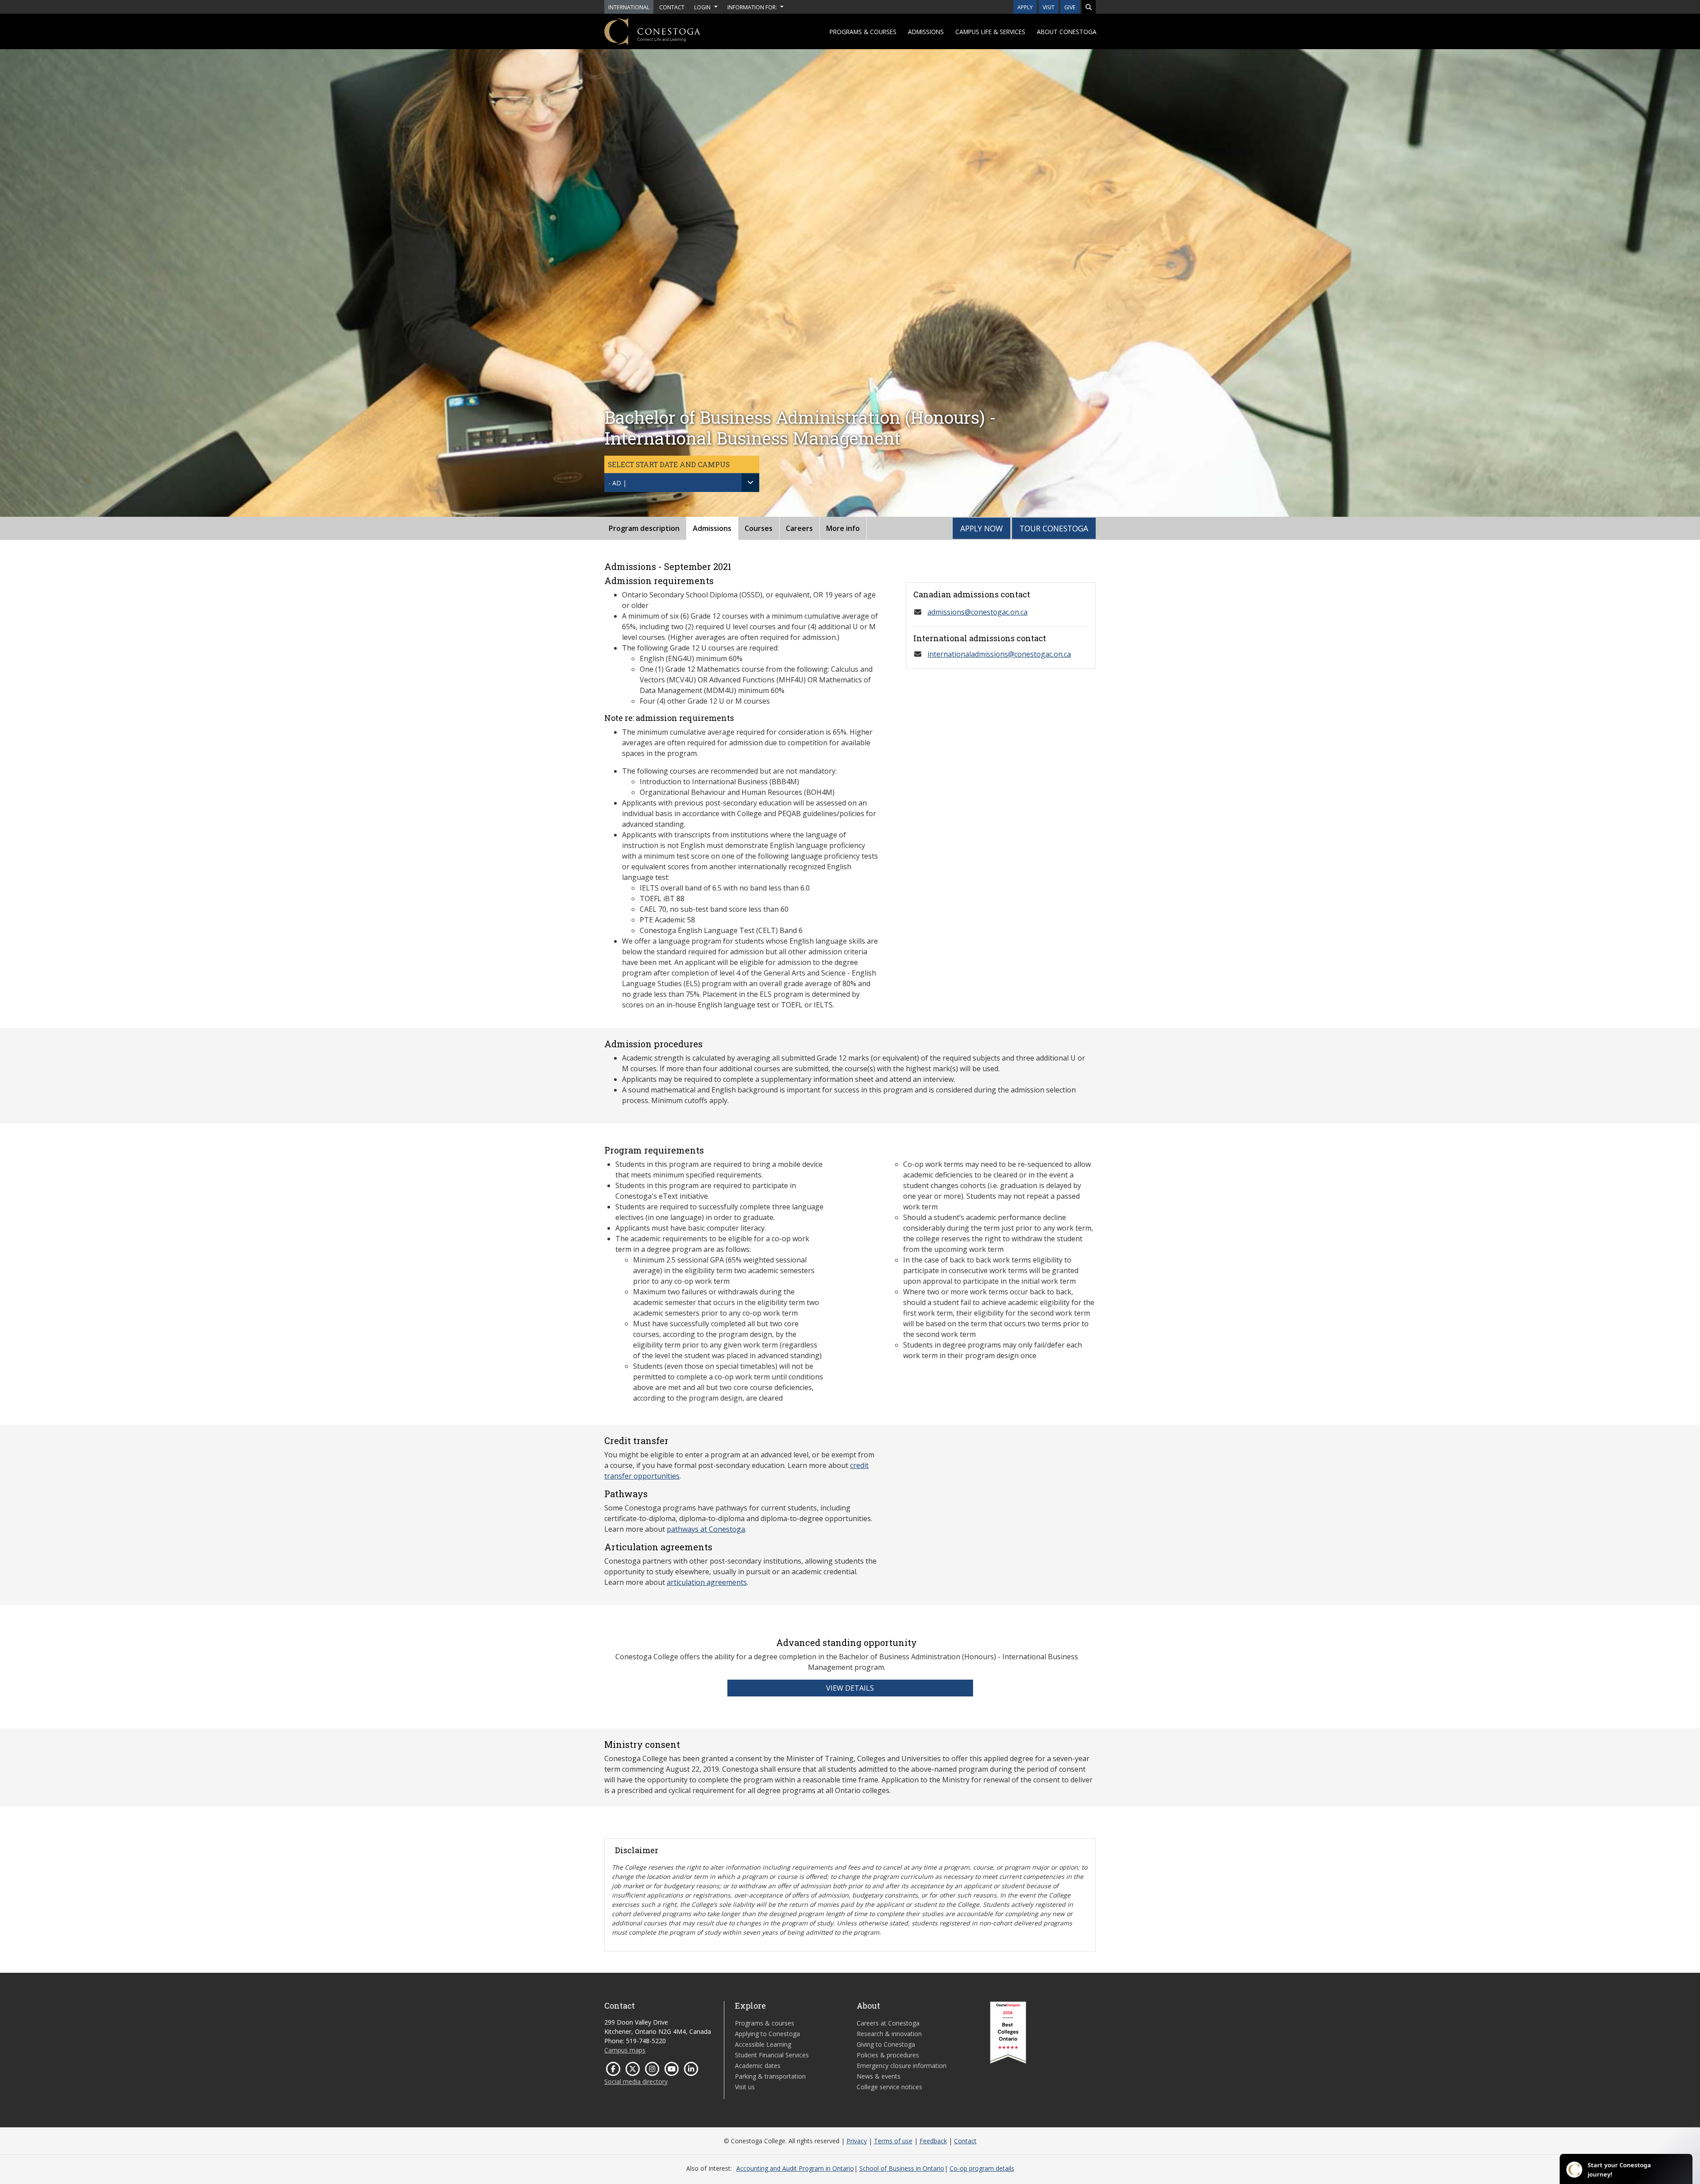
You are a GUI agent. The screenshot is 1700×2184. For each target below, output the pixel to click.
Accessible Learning (763, 2044)
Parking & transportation (770, 2076)
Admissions (926, 32)
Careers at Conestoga (888, 2023)
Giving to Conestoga (886, 2044)
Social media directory (636, 2081)
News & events (879, 2076)
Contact (965, 2141)
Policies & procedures (888, 2055)
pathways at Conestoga (706, 1529)
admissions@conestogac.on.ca (977, 612)
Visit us (745, 2087)
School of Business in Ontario (902, 2168)
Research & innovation (889, 2034)
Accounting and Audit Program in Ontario (795, 2168)
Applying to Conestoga (767, 2034)
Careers (799, 528)
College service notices (889, 2087)
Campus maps (625, 2050)
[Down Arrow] (750, 483)
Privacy (857, 2141)
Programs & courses (863, 32)
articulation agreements (707, 1582)
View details (850, 1688)
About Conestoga (1067, 32)
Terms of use (893, 2141)
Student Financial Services (772, 2055)
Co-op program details (982, 2168)
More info (843, 528)
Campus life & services (990, 32)
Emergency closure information (902, 2066)
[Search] (1089, 7)
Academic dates (758, 2066)
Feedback (933, 2141)
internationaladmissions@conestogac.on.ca (999, 654)
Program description (644, 528)
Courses (759, 528)
